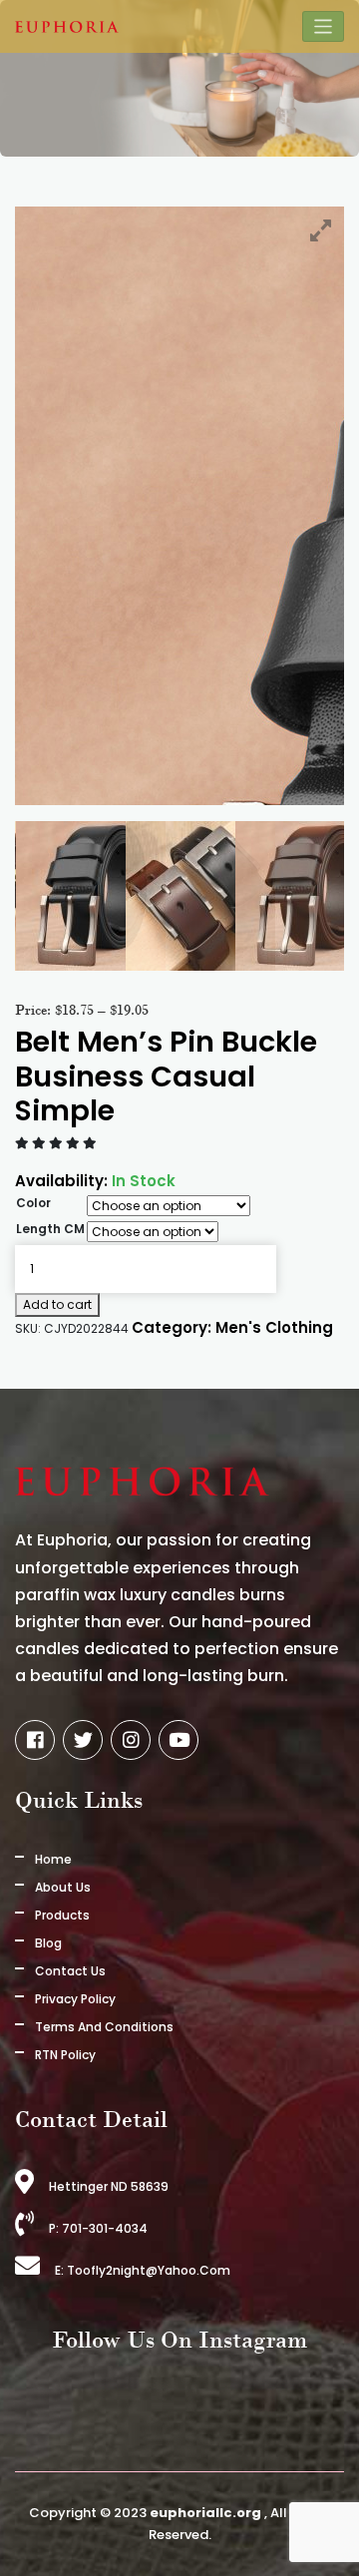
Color (33, 1203)
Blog (48, 1943)
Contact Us (70, 1971)
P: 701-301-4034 (98, 2228)
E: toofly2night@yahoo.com (143, 2270)
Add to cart (57, 1304)
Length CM (50, 1229)
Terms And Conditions (104, 2027)
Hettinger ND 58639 (109, 2186)
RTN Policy (65, 2055)
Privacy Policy (75, 1999)
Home (53, 1859)
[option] (163, 896)
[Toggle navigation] (324, 26)
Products (62, 1915)
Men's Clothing (274, 1327)
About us (63, 1887)
